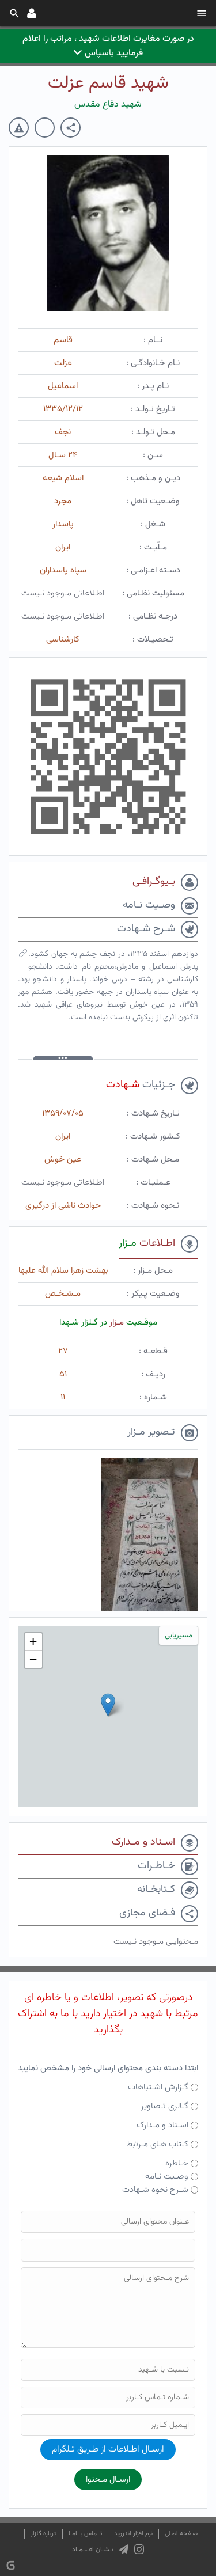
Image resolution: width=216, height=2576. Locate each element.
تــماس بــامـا (85, 2534)
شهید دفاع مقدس (108, 105)
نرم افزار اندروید (133, 2534)
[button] (108, 1705)
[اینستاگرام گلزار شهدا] (139, 2550)
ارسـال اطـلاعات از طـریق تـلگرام (108, 2450)
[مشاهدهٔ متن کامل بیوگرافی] (23, 956)
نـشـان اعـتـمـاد (92, 2550)
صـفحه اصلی (181, 2534)
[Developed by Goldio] (11, 2565)
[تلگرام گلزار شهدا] (124, 2550)
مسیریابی (179, 1636)
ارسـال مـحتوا (108, 2480)
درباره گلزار (43, 2534)
